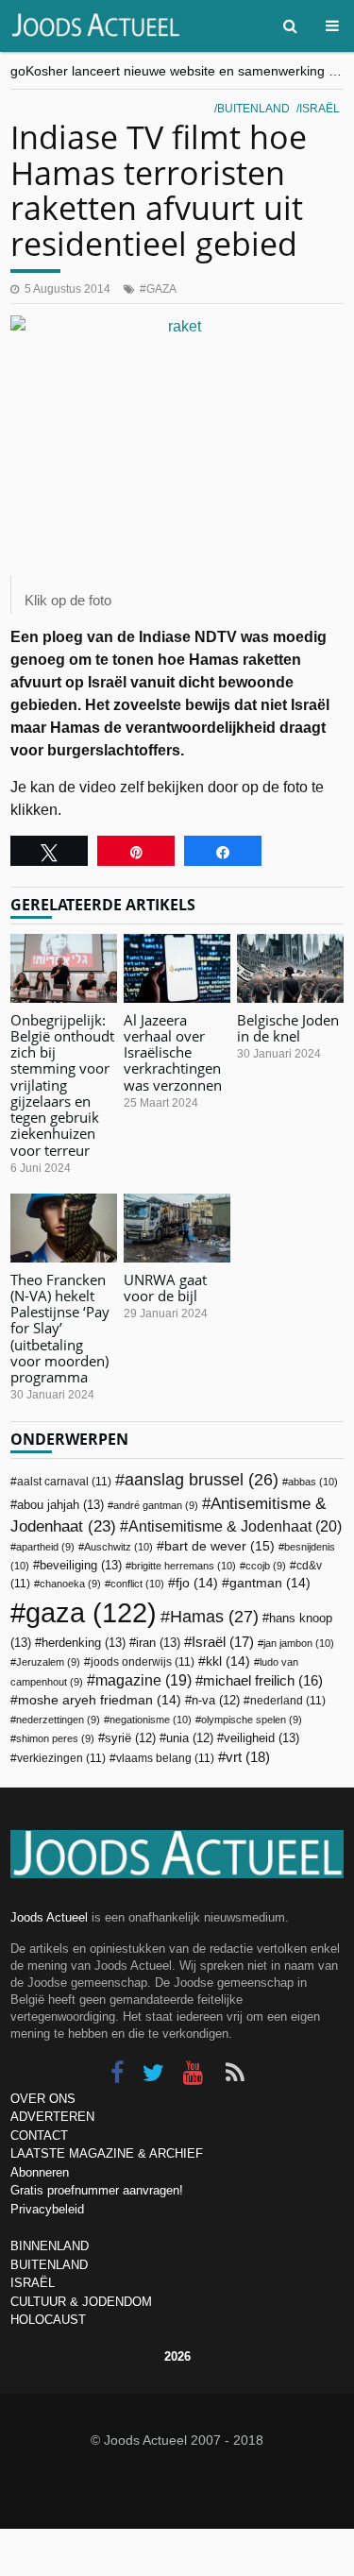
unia (190, 1738)
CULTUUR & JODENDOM (81, 2302)
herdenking (84, 1643)
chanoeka (70, 1584)
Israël (320, 109)
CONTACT (39, 2135)
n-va (216, 1701)
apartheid (45, 1547)
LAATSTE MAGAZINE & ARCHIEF (107, 2153)
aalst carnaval (64, 1482)
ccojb (266, 1566)
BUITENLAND (49, 2265)
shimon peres (55, 1738)
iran (158, 1643)
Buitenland (253, 109)
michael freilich (263, 1681)
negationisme (151, 1720)
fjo (197, 1583)
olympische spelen (252, 1720)
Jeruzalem (48, 1662)
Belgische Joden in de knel (288, 1028)
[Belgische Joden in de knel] (290, 968)
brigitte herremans (184, 1566)
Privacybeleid (47, 2209)
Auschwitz (118, 1547)
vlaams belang (165, 1758)
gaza (161, 289)
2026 (177, 2356)
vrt (248, 1757)
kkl (228, 1661)
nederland (288, 1701)
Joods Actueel (49, 1917)
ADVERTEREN (52, 2117)
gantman (270, 1583)
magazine (143, 1680)
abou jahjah (60, 1505)
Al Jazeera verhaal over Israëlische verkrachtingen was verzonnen (173, 1052)
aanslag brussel (202, 1480)
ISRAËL (33, 2283)
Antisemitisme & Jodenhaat (235, 1526)
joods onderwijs (143, 1662)
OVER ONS (43, 2099)
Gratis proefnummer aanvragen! (97, 2190)
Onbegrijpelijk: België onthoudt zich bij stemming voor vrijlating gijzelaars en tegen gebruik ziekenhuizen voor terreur (62, 1085)
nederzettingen (58, 1720)
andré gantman (156, 1505)
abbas (313, 1482)
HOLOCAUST (48, 2320)
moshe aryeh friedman (100, 1700)
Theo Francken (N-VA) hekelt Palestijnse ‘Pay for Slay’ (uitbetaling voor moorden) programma (60, 1329)
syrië (130, 1738)
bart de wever (219, 1546)
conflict (137, 1584)
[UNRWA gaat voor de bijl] (177, 1228)
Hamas (214, 1616)
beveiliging (81, 1565)
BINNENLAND (50, 2246)
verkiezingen (61, 1758)
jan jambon (299, 1643)
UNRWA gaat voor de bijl (165, 1288)
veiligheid (261, 1738)
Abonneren (40, 2172)
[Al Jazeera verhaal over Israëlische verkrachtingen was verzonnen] (177, 968)
